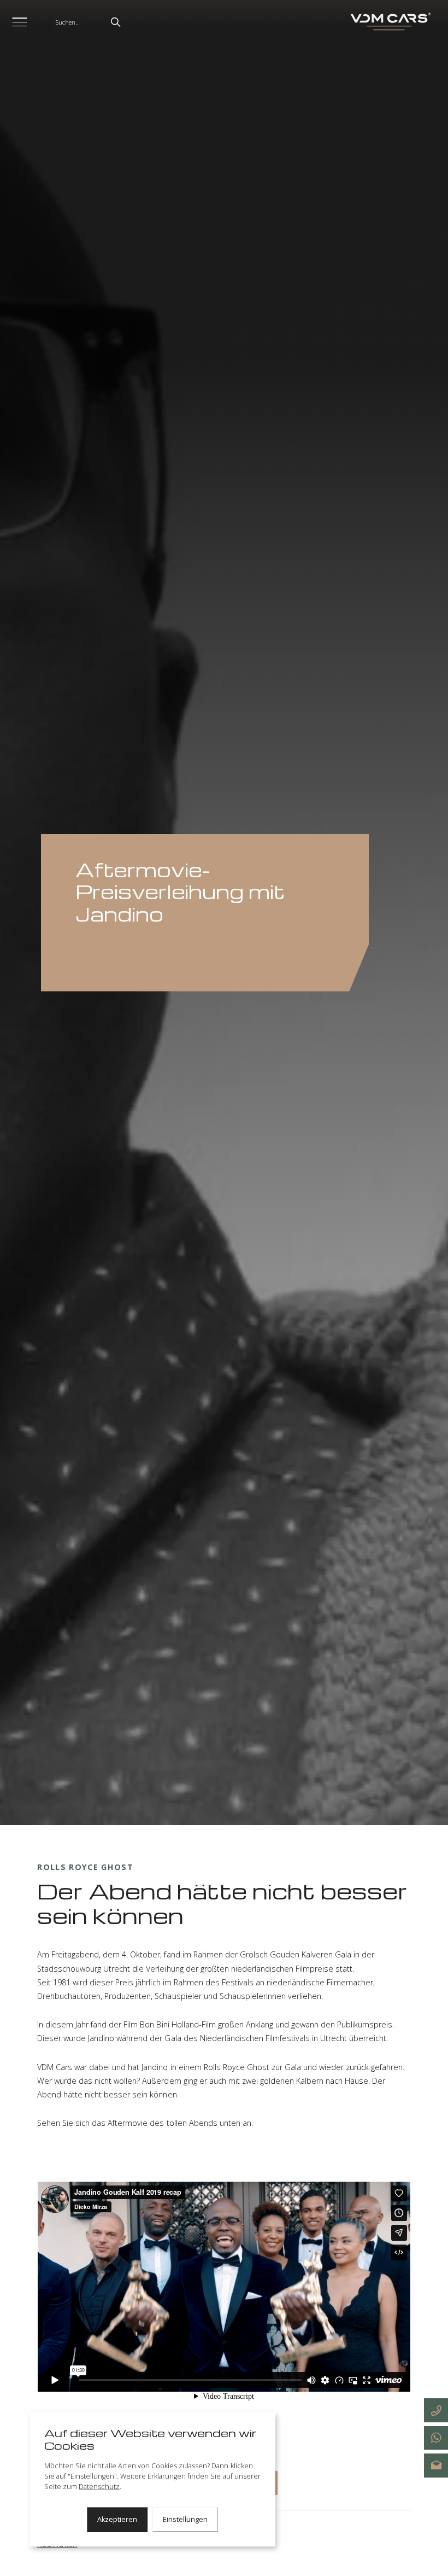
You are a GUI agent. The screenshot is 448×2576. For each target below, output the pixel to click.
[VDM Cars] (389, 22)
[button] (116, 22)
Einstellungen (185, 2519)
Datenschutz (99, 2487)
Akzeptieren (117, 2519)
